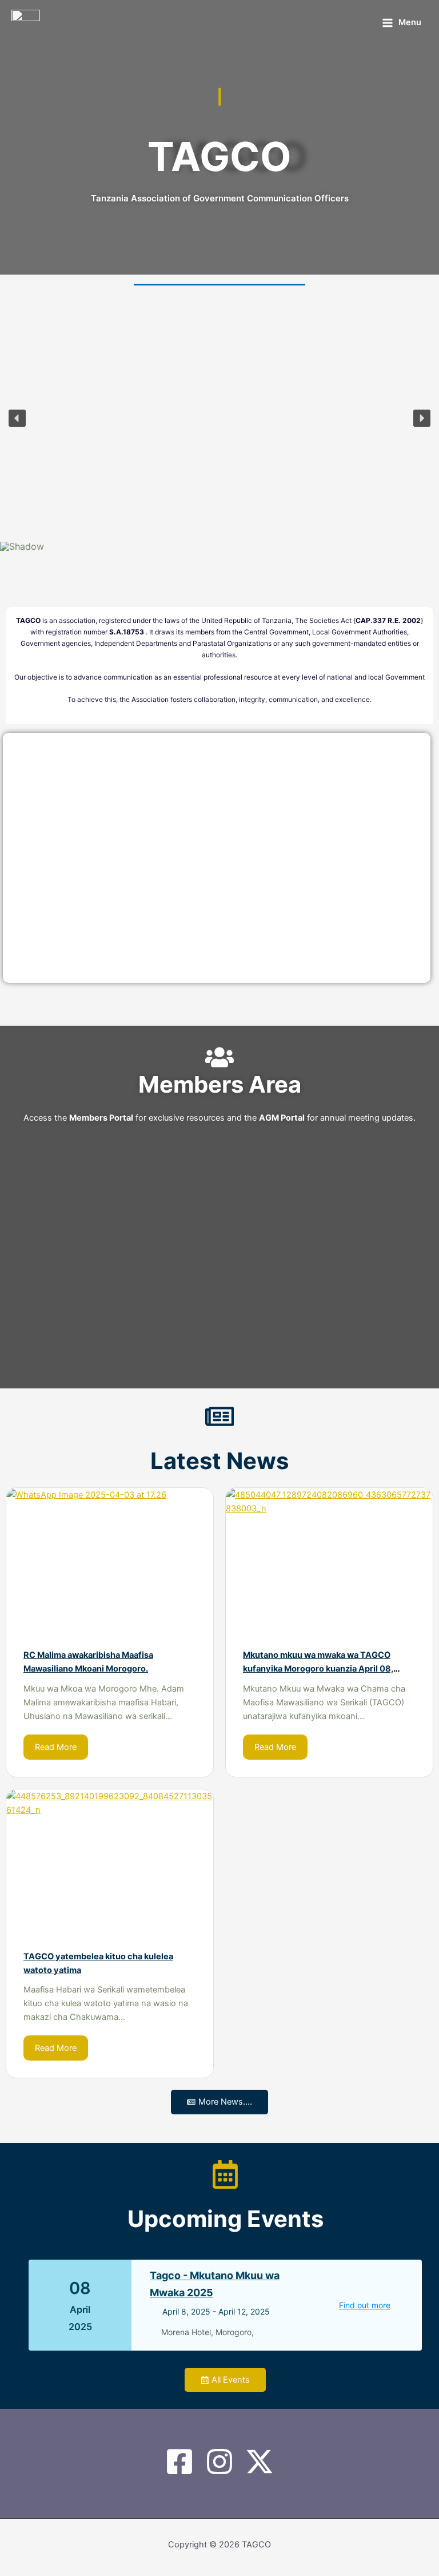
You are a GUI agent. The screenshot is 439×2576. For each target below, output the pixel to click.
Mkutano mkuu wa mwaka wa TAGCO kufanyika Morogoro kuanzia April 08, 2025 (318, 1669)
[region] (219, 428)
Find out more (365, 2305)
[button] (17, 418)
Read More (56, 1747)
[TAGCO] (26, 23)
